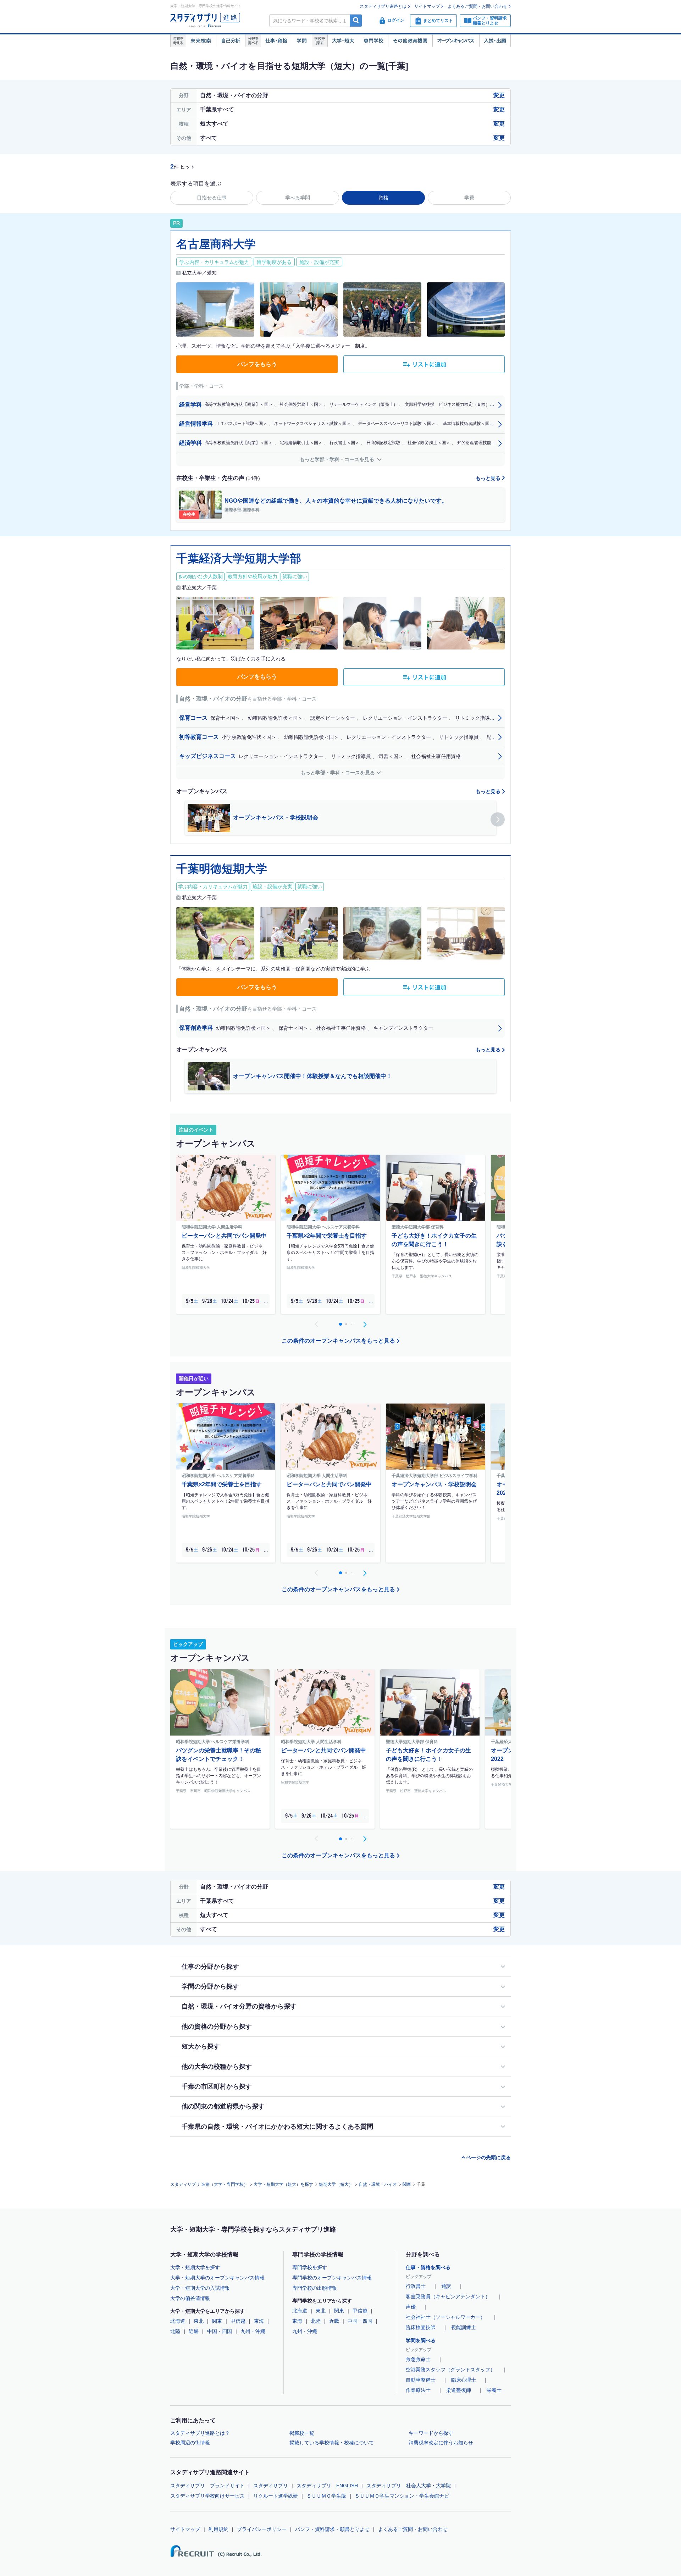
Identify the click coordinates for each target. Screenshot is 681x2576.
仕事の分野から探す (210, 1967)
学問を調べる (421, 2340)
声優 (411, 2307)
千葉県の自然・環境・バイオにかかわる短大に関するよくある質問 (277, 2127)
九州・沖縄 (253, 2331)
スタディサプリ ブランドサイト (207, 2486)
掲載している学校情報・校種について (332, 2443)
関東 (407, 2184)
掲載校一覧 (302, 2433)
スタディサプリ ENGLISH (327, 2486)
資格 (383, 198)
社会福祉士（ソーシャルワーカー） (445, 2317)
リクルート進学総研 (276, 2496)
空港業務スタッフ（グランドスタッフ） (450, 2370)
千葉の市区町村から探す (217, 2086)
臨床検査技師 (421, 2327)
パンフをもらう (257, 364)
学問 (302, 41)
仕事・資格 (276, 41)
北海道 (178, 2321)
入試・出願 (495, 41)
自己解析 (231, 41)
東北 (199, 2321)
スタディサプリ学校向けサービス (207, 2496)
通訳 (446, 2286)
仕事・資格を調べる (428, 2267)
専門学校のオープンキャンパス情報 (332, 2278)
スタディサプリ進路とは (383, 6)
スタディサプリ (271, 2486)
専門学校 (373, 41)
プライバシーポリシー (262, 2529)
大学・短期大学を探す (195, 2267)
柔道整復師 (459, 2390)
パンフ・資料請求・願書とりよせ (332, 2529)
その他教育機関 (410, 41)
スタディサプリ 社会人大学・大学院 (409, 2486)
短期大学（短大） (336, 2184)
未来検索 (201, 41)
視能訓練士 (464, 2327)
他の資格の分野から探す (217, 2027)
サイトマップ (427, 6)
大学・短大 (343, 41)
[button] (498, 819)
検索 (356, 20)
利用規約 (218, 2529)
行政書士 (416, 2286)
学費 (469, 198)
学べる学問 (298, 198)
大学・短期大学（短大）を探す (283, 2184)
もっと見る (489, 478)
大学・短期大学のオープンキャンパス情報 (217, 2278)
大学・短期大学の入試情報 (200, 2288)
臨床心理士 (464, 2380)
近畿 (194, 2331)
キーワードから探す (431, 2433)
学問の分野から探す (210, 1986)
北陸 (175, 2331)
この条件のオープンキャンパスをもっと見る (338, 1341)
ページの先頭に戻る (488, 2157)
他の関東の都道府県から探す (223, 2106)
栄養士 (494, 2390)
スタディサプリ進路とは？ (200, 2433)
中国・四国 (220, 2331)
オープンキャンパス (456, 41)
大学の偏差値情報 (190, 2298)
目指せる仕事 (212, 198)
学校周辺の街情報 (190, 2443)
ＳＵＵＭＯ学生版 (326, 2496)
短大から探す (201, 2046)
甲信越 (238, 2321)
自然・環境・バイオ (378, 2184)
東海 (259, 2321)
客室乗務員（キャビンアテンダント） (448, 2296)
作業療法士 (418, 2390)
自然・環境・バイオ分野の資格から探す (239, 2006)
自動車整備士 (421, 2380)
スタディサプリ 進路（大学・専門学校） (209, 2184)
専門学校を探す (310, 2267)
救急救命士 (418, 2359)
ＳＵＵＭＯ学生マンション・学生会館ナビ (402, 2496)
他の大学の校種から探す (217, 2067)
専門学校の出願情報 (315, 2288)
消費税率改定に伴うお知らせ (441, 2443)
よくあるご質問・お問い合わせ (477, 6)
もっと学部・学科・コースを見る (338, 459)
